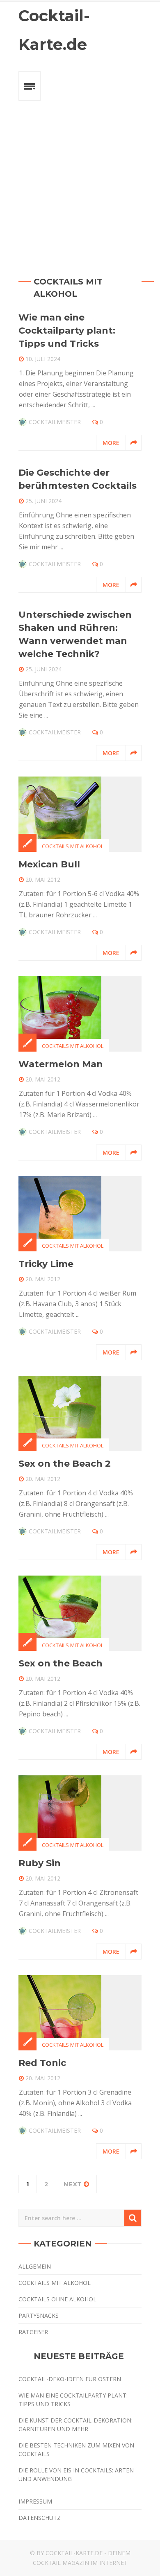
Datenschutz (40, 2518)
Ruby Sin (40, 1863)
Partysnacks (39, 2315)
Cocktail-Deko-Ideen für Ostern (70, 2379)
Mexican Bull (49, 864)
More (111, 443)
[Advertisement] (80, 180)
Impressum (35, 2501)
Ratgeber (33, 2332)
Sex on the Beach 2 (65, 1464)
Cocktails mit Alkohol (73, 846)
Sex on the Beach (61, 1663)
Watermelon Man (61, 1064)
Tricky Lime (46, 1264)
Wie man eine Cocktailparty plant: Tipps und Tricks (67, 331)
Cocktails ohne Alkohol (57, 2299)
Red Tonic (42, 2063)
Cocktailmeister (55, 422)
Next (73, 2184)
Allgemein (35, 2266)
